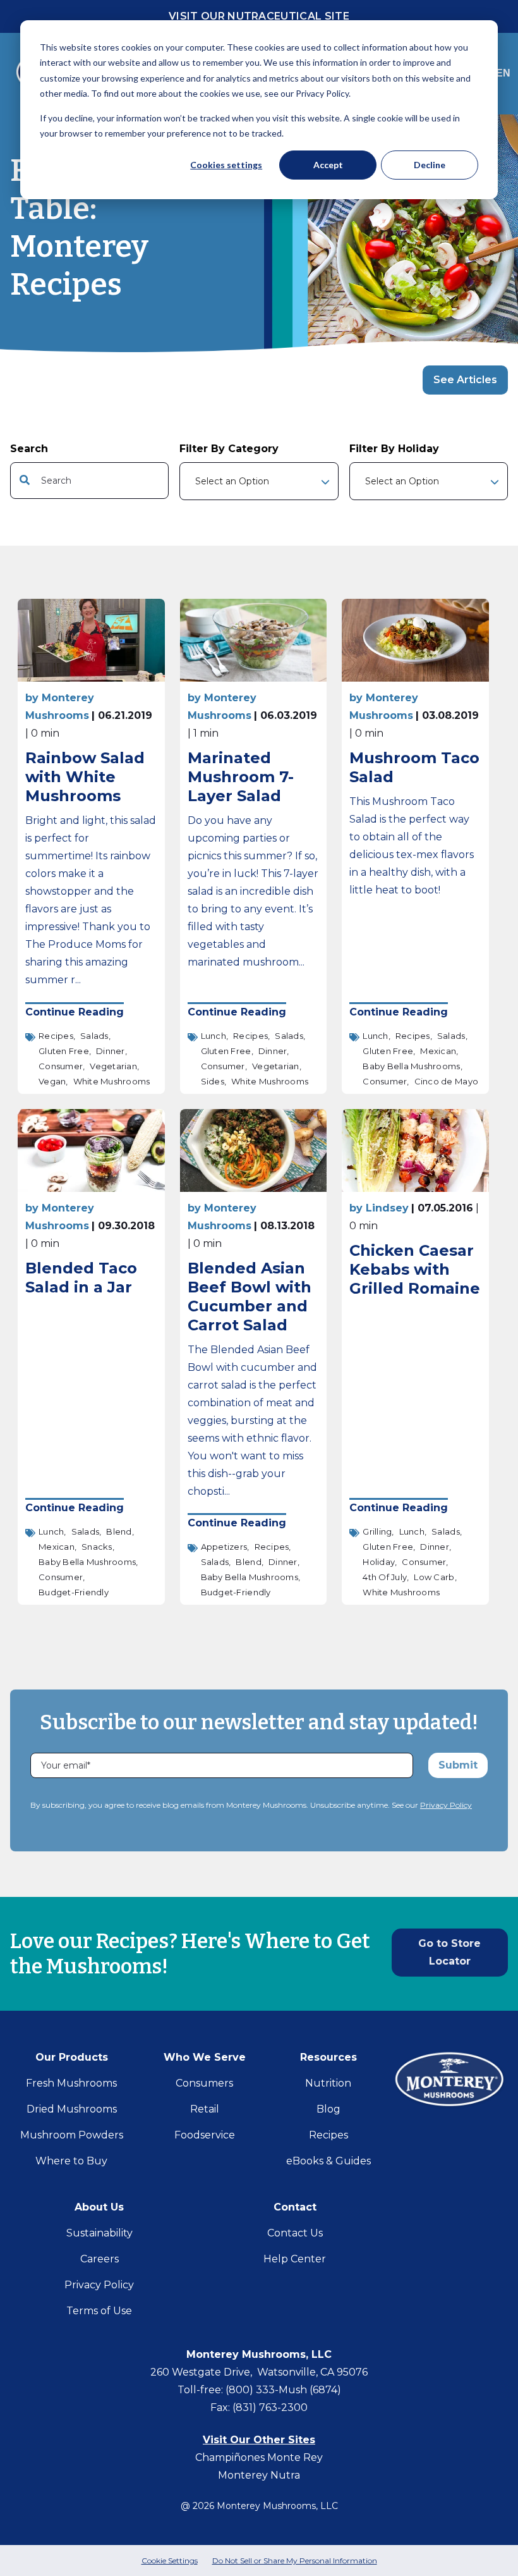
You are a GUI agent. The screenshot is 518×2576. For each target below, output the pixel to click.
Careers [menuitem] (99, 2259)
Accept (328, 165)
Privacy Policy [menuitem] (99, 2285)
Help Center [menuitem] (295, 2259)
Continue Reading (75, 1012)
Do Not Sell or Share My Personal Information (295, 2561)
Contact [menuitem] (295, 2207)
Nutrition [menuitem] (328, 2083)
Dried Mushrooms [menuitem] (72, 2109)
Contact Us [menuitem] (295, 2233)
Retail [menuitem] (205, 2109)
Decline (430, 165)
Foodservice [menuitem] (205, 2135)
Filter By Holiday (394, 449)
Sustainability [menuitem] (99, 2233)
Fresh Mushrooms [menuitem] (71, 2083)
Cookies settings (226, 165)
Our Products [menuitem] (72, 2057)
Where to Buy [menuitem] (71, 2161)
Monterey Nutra (259, 2475)
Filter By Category (229, 449)
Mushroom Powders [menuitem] (72, 2135)
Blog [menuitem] (328, 2109)
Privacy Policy (446, 1805)
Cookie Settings (170, 2561)
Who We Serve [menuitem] (205, 2057)
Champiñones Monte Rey (259, 2457)
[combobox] (89, 481)
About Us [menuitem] (99, 2207)
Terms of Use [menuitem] (99, 2311)
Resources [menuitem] (328, 2057)
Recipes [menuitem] (328, 2135)
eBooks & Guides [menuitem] (328, 2161)
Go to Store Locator (449, 1952)
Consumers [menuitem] (204, 2083)
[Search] (154, 481)
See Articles (465, 380)
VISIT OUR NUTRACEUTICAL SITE (259, 16)
